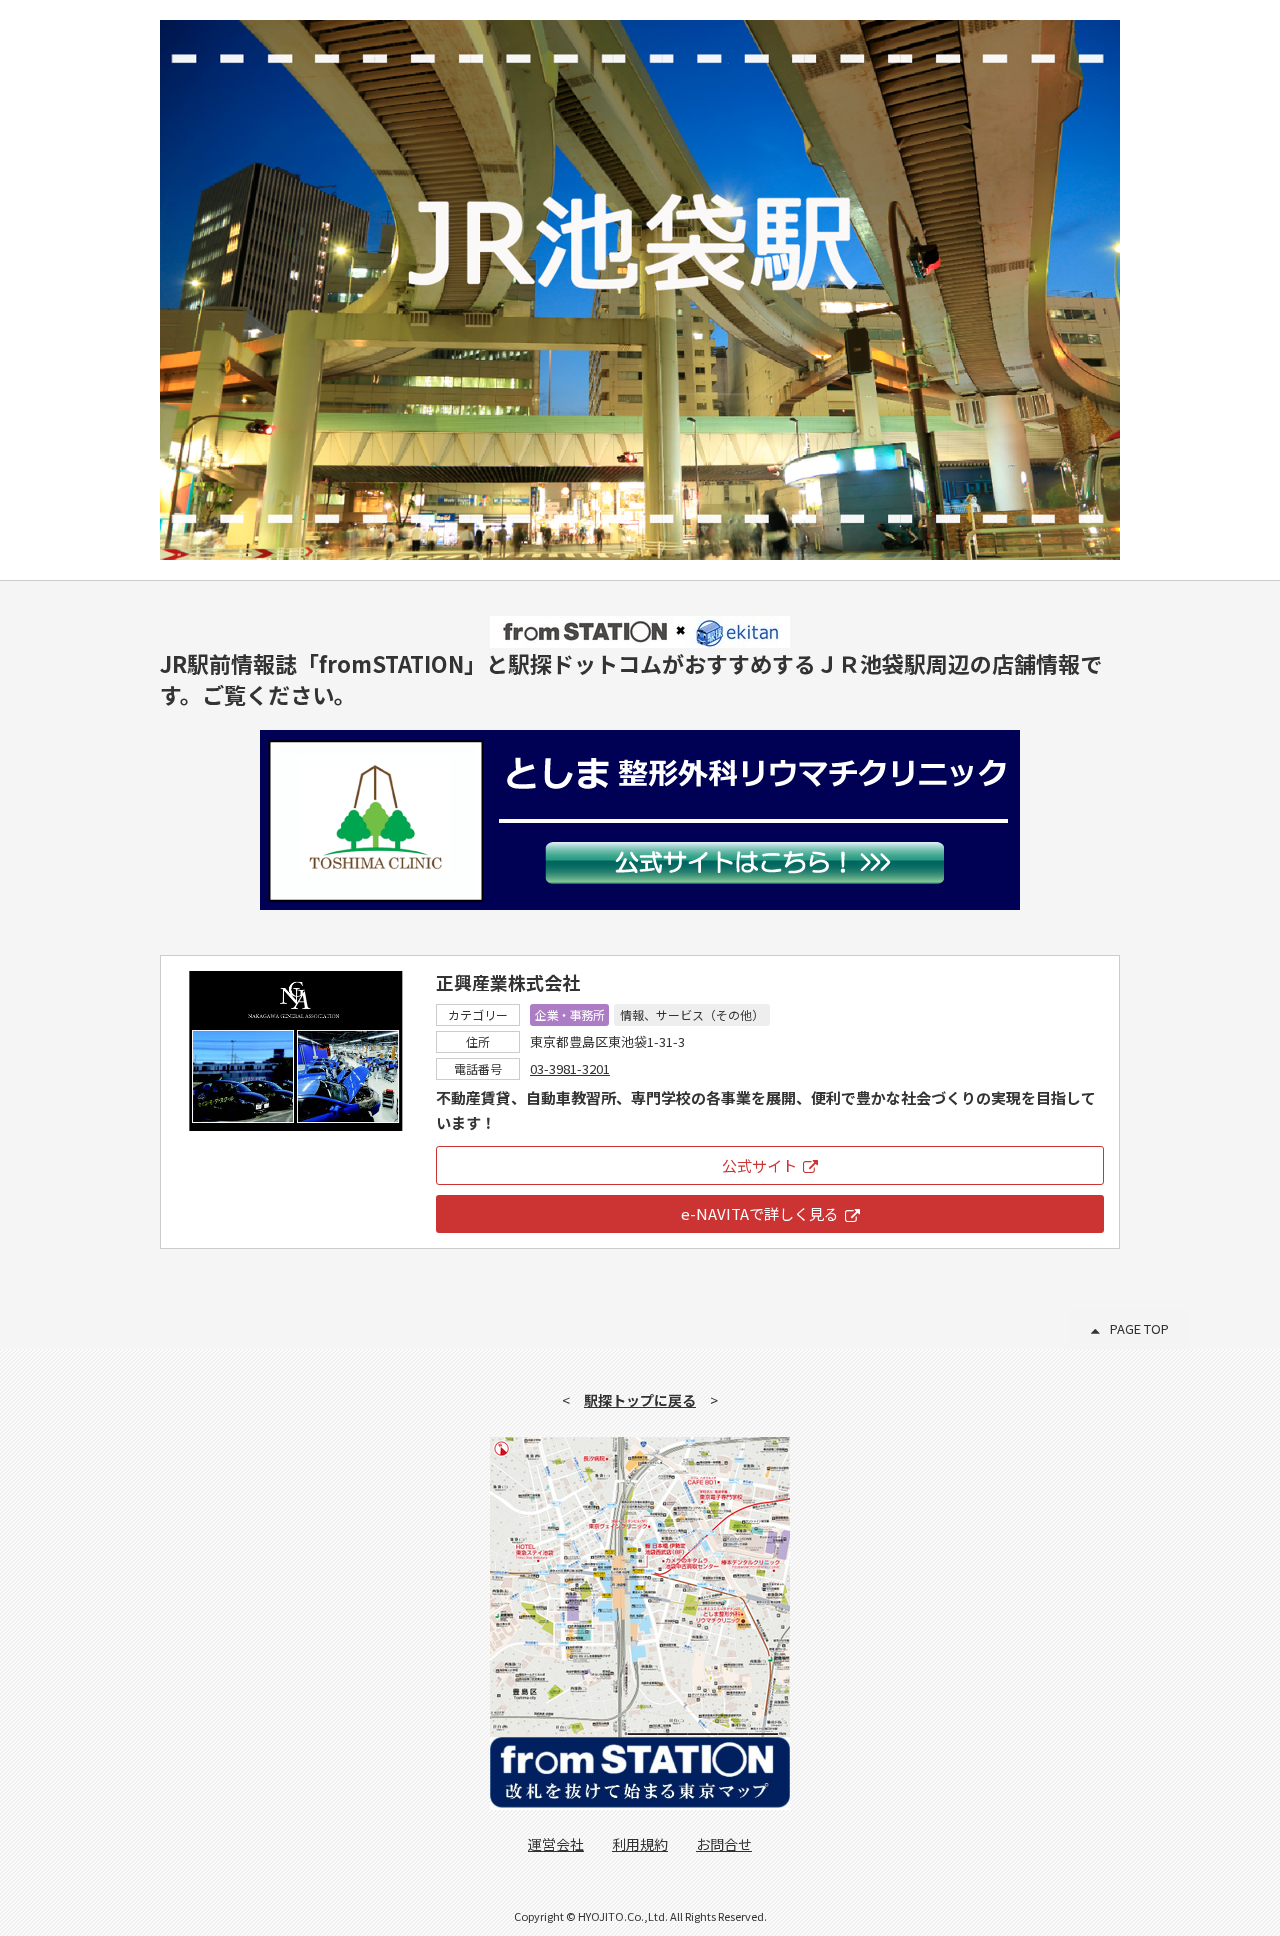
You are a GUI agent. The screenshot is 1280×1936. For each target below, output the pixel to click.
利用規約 (640, 1844)
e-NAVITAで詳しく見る (760, 1213)
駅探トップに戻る (640, 1400)
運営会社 (556, 1844)
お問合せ (724, 1844)
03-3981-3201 (570, 1068)
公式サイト (759, 1165)
